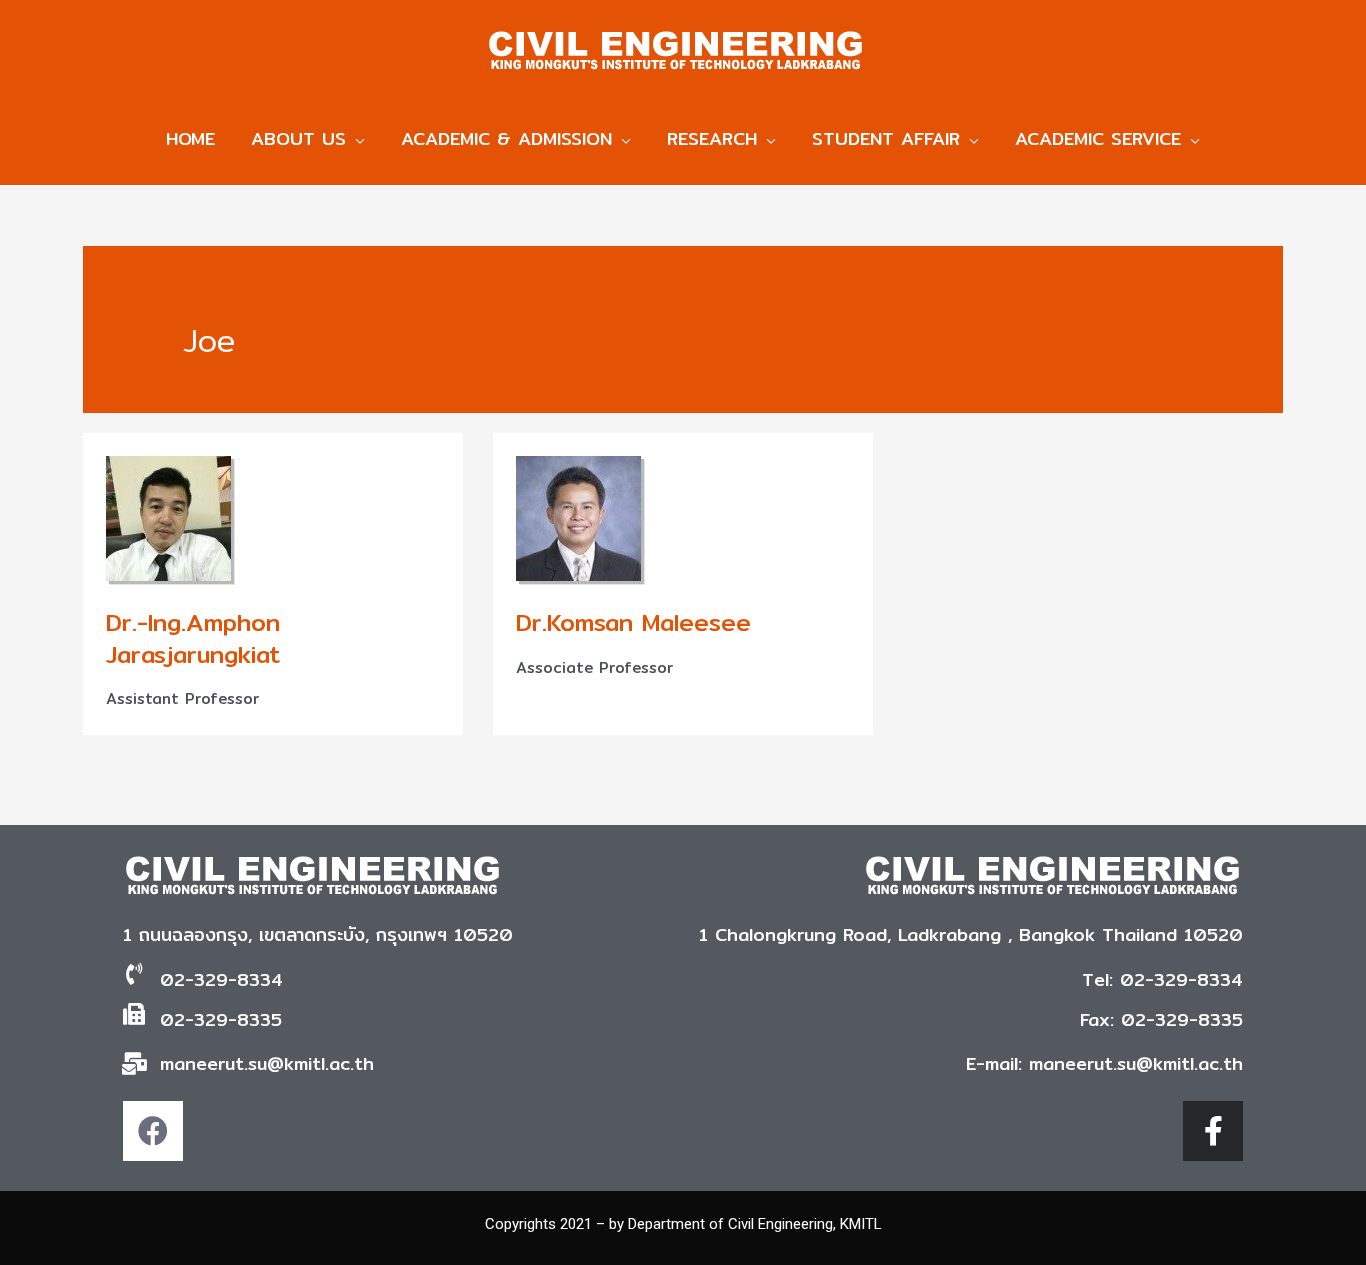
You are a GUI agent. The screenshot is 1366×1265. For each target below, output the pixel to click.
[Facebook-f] (1213, 1131)
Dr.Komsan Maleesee (633, 622)
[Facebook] (153, 1131)
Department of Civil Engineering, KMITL (755, 1224)
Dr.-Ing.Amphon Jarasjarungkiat (193, 637)
